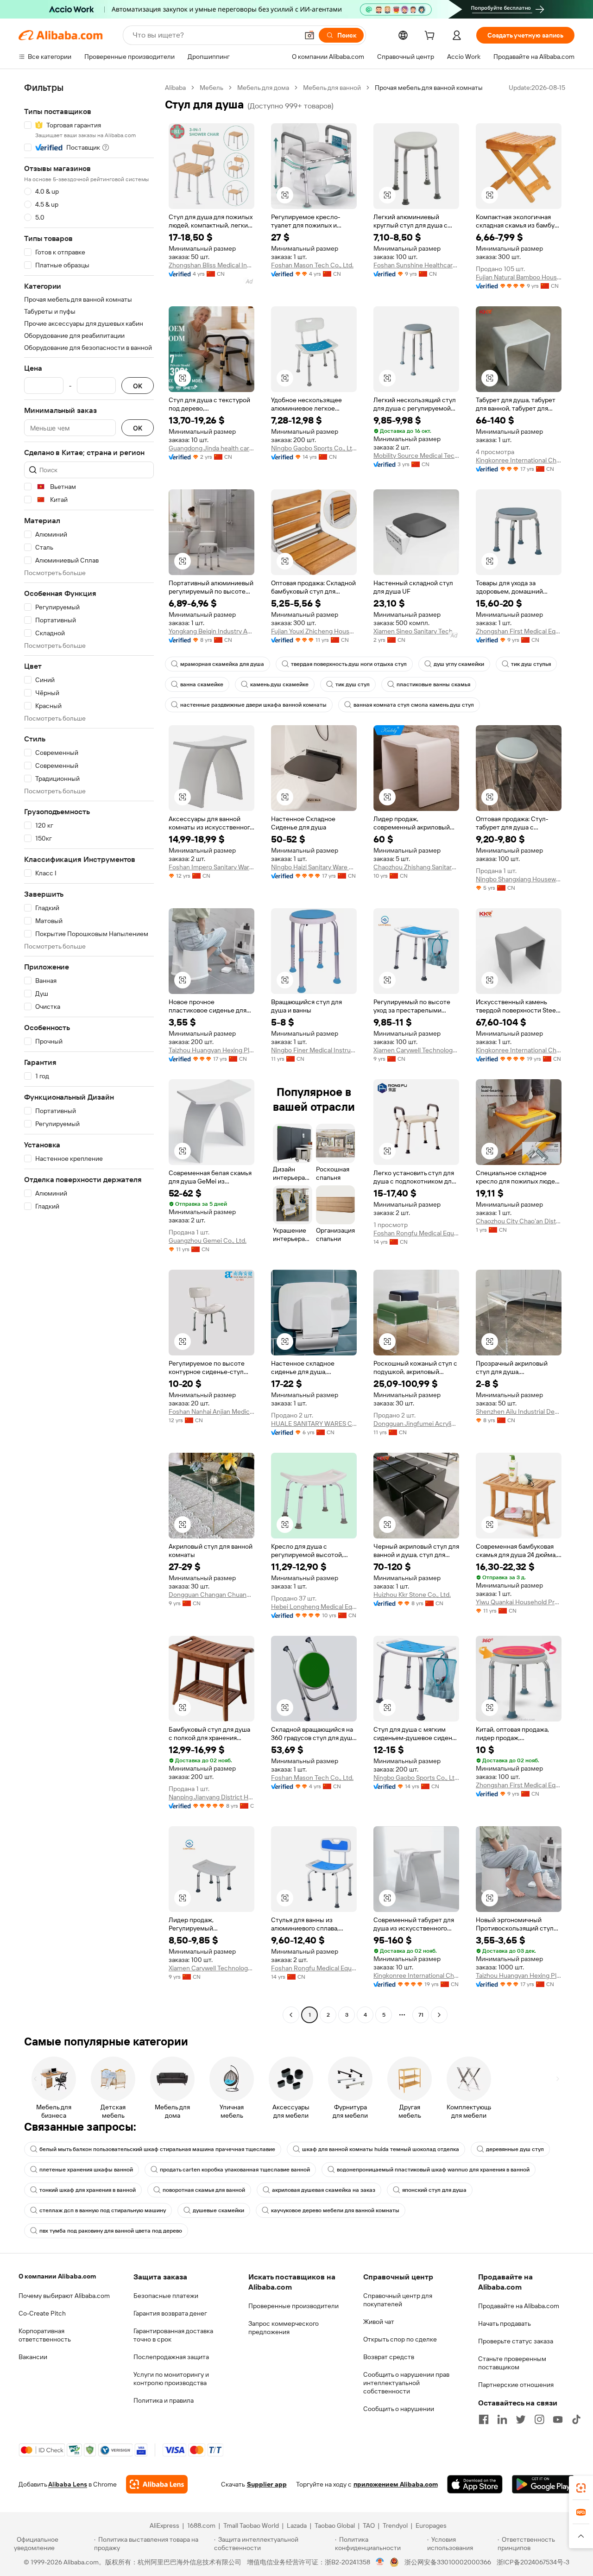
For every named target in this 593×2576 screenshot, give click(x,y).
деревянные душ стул (515, 2149)
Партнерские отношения (516, 2385)
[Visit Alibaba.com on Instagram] (539, 2419)
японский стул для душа (434, 2190)
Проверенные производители (293, 2306)
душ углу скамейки (459, 664)
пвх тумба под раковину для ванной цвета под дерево (111, 2231)
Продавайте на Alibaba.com (519, 2306)
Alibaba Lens (68, 2484)
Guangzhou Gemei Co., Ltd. (208, 1241)
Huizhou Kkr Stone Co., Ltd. (412, 1595)
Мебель (211, 88)
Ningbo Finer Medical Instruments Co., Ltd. (314, 1050)
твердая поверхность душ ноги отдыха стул (349, 664)
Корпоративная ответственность (45, 2335)
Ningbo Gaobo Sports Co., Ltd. (314, 448)
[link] (581, 2488)
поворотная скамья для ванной (204, 2190)
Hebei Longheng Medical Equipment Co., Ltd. (314, 1607)
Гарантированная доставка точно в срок (173, 2335)
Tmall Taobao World (251, 2525)
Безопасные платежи (166, 2296)
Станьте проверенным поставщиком (512, 2363)
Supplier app (267, 2484)
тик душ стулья (531, 664)
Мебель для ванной (332, 88)
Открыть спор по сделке (400, 2339)
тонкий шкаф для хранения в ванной (88, 2190)
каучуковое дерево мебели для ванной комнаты (335, 2210)
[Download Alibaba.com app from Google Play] (543, 2484)
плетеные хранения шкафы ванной (86, 2170)
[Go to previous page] (291, 2015)
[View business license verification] (380, 2562)
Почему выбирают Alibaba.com (64, 2296)
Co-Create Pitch (42, 2313)
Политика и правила (164, 2400)
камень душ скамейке (279, 684)
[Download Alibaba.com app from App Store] (475, 2484)
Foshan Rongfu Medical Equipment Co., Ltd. (416, 1233)
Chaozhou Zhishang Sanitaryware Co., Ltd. (416, 867)
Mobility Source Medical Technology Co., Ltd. (416, 456)
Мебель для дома (263, 88)
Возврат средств (389, 2357)
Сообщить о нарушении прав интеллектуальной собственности (406, 2383)
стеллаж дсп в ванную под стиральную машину (103, 2210)
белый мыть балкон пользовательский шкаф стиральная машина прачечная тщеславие (157, 2149)
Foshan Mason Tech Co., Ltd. (312, 265)
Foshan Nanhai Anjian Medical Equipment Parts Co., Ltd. (211, 1411)
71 (421, 2015)
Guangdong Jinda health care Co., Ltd (211, 448)
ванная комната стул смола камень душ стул (414, 705)
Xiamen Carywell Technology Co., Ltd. (416, 1050)
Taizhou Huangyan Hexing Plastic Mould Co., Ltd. (211, 1050)
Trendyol (395, 2525)
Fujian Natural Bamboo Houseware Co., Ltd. (519, 277)
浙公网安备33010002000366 (448, 2562)
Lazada (297, 2525)
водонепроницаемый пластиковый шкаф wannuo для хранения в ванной (433, 2170)
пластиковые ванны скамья (433, 684)
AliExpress (164, 2525)
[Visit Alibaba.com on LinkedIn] (502, 2419)
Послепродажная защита (171, 2357)
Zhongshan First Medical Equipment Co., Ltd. (519, 631)
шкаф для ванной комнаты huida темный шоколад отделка (381, 2149)
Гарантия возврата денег (170, 2313)
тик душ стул (353, 684)
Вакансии (33, 2357)
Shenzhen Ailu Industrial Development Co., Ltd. (519, 1411)
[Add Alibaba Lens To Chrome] (157, 2484)
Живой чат (379, 2322)
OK (138, 386)
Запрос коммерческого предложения (284, 2328)
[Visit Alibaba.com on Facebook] (484, 2419)
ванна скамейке (202, 684)
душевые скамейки (218, 2210)
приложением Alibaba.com (396, 2484)
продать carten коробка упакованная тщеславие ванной (235, 2170)
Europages (431, 2525)
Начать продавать (505, 2323)
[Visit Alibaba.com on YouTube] (558, 2419)
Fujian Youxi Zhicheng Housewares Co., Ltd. (314, 631)
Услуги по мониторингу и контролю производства (171, 2379)
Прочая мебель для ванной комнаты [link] (429, 88)
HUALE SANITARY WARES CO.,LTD (314, 1424)
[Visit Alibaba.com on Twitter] (521, 2419)
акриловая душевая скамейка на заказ (324, 2190)
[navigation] (89, 1052)
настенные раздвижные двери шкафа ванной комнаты (253, 705)
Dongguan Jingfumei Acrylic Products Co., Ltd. (416, 1424)
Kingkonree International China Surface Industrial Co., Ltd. (519, 460)
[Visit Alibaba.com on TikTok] (576, 2419)
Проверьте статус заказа (516, 2341)
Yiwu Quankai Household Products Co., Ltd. (519, 1602)
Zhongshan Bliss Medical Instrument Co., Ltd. (211, 265)
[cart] (431, 37)
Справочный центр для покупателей (398, 2300)
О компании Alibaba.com (57, 2276)
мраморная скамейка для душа (222, 664)
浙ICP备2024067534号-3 (533, 2562)
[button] (309, 35)
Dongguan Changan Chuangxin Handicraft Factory (211, 1595)
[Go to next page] (439, 2015)
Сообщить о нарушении (399, 2409)
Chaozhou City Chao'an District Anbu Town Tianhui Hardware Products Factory (519, 1221)
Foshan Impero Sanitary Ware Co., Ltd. (211, 867)
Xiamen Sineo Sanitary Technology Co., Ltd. (416, 631)
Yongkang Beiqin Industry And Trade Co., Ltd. (211, 631)
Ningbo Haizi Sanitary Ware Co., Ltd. (314, 867)
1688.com (201, 2525)
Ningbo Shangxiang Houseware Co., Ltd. (519, 879)
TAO (369, 2525)
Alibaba (175, 88)
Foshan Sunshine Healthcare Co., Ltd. (416, 265)
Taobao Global (335, 2525)
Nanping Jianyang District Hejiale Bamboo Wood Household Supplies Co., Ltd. (211, 1797)
